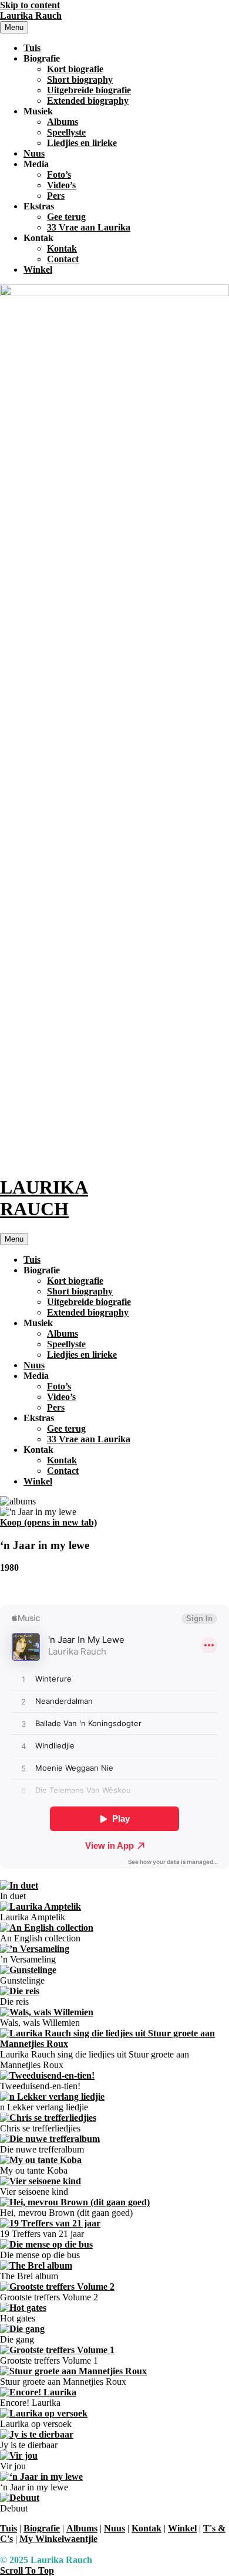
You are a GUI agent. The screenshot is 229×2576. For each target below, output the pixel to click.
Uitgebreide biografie (89, 90)
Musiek (38, 1323)
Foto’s (59, 174)
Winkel (38, 270)
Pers (56, 196)
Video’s (61, 185)
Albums (63, 122)
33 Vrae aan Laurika (89, 227)
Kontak (62, 248)
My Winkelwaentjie (58, 2539)
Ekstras (39, 1418)
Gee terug (66, 217)
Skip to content (30, 5)
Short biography (80, 79)
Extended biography (88, 101)
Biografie (42, 1270)
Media (36, 1376)
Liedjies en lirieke (82, 143)
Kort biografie (75, 69)
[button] (27, 2570)
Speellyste (66, 132)
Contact (63, 259)
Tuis (32, 48)
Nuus (34, 153)
